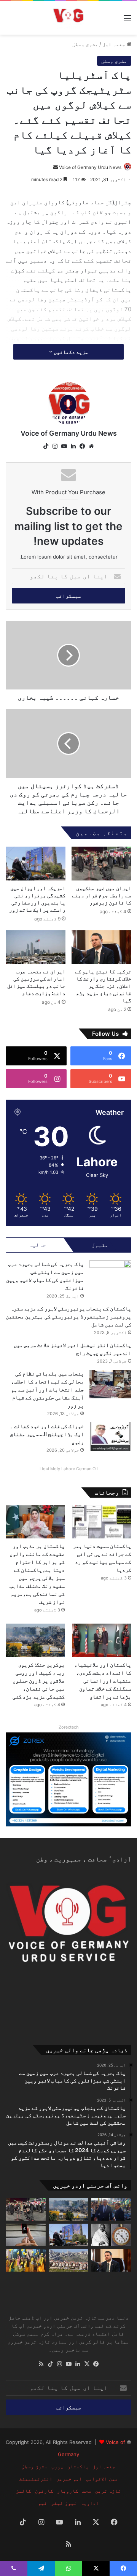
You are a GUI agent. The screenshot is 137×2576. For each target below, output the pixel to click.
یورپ (57, 2466)
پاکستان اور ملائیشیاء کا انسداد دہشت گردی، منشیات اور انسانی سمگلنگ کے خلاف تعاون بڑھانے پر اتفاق (103, 1680)
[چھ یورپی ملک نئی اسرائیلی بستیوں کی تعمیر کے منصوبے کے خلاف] (69, 2260)
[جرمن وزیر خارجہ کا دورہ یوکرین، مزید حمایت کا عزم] (111, 2209)
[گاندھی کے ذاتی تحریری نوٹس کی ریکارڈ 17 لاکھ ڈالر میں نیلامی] (111, 2235)
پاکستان (78, 2466)
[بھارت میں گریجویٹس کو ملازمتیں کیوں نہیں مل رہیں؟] (26, 2260)
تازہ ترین (108, 2491)
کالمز (24, 2491)
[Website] (91, 446)
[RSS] (41, 2364)
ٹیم (43, 2503)
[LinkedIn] (73, 446)
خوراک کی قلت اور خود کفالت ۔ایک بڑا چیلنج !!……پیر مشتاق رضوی (47, 1434)
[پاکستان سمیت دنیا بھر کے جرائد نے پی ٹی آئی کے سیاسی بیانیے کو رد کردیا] (102, 1522)
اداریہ (90, 2503)
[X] (87, 2364)
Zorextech (69, 1727)
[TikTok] (46, 446)
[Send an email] (56, 167)
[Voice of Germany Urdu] (68, 18)
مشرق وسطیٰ (85, 44)
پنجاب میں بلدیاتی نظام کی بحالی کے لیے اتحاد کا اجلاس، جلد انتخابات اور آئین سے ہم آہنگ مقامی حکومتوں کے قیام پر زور (47, 1389)
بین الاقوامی (102, 2479)
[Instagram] (55, 446)
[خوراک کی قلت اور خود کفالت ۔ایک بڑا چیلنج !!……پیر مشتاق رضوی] (110, 1437)
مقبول (100, 1245)
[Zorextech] (68, 1779)
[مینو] (127, 21)
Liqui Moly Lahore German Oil (69, 1469)
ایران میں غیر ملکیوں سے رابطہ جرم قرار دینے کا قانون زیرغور (102, 895)
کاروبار (68, 2491)
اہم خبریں (69, 2479)
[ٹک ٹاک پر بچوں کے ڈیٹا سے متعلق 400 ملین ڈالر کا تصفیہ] (26, 2235)
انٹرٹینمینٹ (36, 2479)
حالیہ (37, 1245)
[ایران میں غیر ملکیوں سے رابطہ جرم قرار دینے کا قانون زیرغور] (101, 864)
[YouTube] (64, 446)
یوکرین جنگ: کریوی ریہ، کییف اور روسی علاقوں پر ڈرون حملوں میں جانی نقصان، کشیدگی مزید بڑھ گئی (39, 1680)
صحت (87, 2491)
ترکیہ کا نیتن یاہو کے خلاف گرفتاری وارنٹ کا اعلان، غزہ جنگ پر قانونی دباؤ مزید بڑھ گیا (103, 986)
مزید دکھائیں (70, 352)
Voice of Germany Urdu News (90, 167)
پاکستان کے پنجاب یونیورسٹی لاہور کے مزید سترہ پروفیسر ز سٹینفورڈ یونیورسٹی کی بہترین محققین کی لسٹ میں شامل (68, 1316)
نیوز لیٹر (64, 2503)
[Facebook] (82, 446)
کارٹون (44, 2491)
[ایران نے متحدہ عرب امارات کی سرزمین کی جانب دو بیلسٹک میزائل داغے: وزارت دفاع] (36, 947)
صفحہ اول (115, 44)
